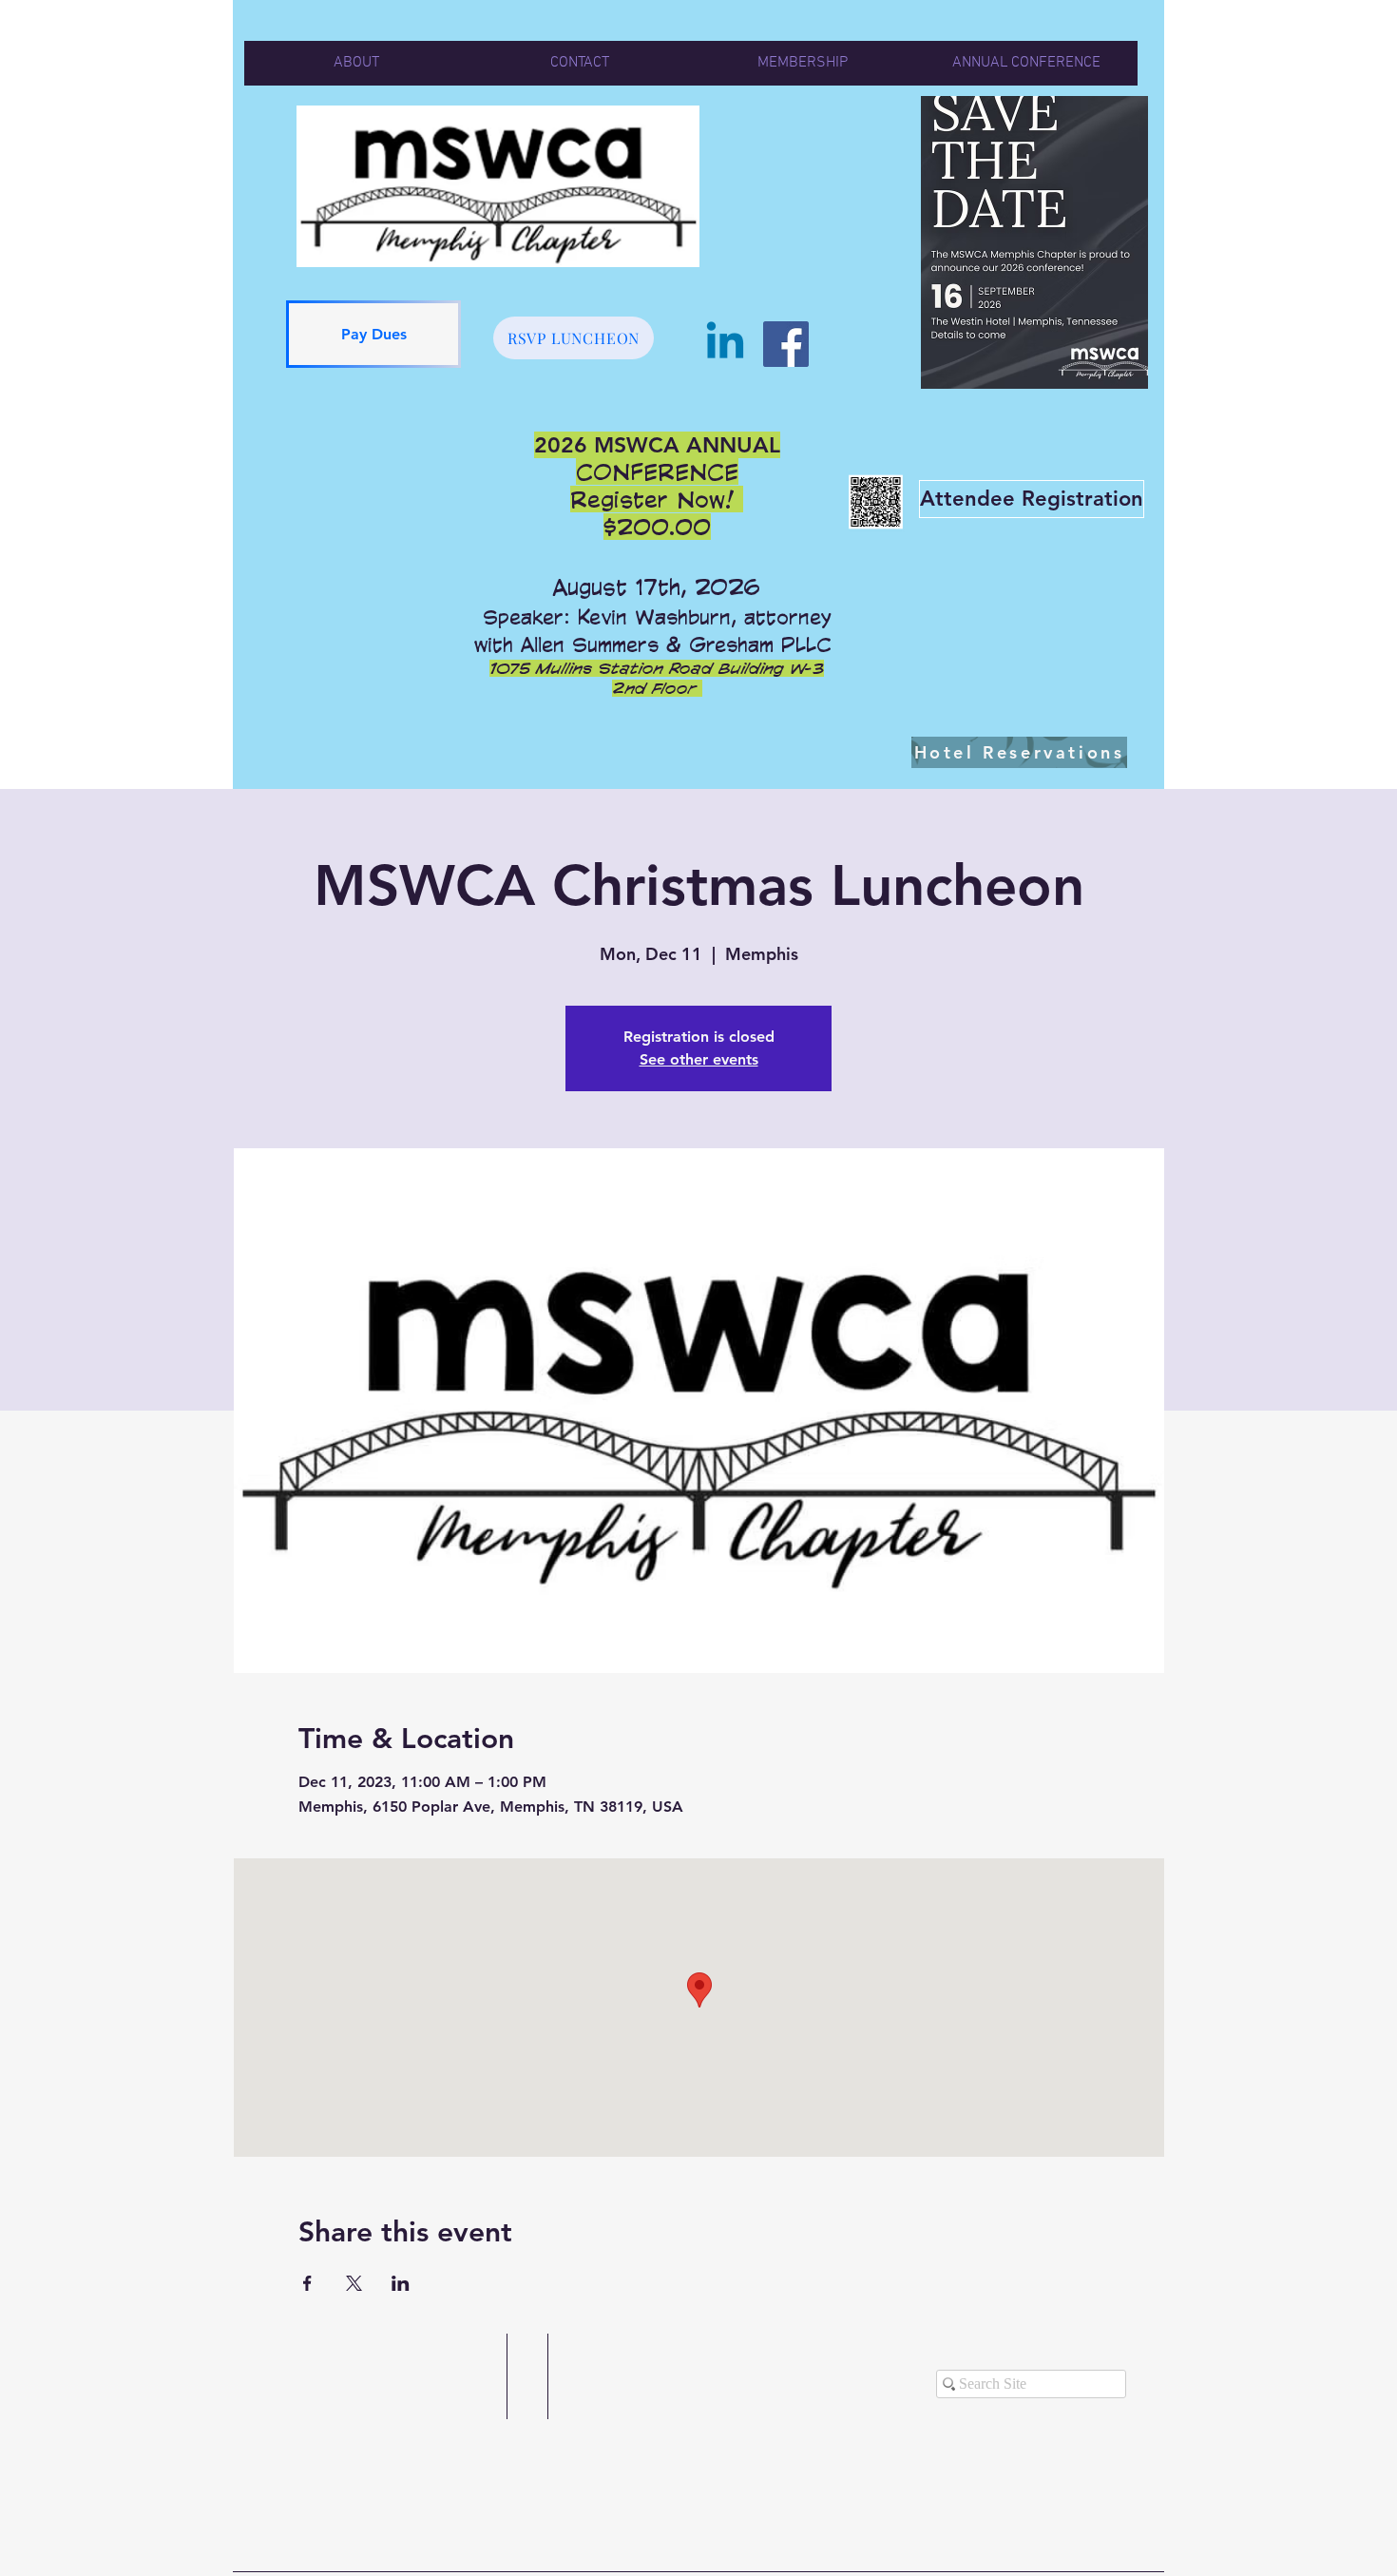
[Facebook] (786, 344)
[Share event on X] (354, 2283)
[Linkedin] (725, 344)
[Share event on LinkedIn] (401, 2283)
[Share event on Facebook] (307, 2283)
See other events (699, 1059)
